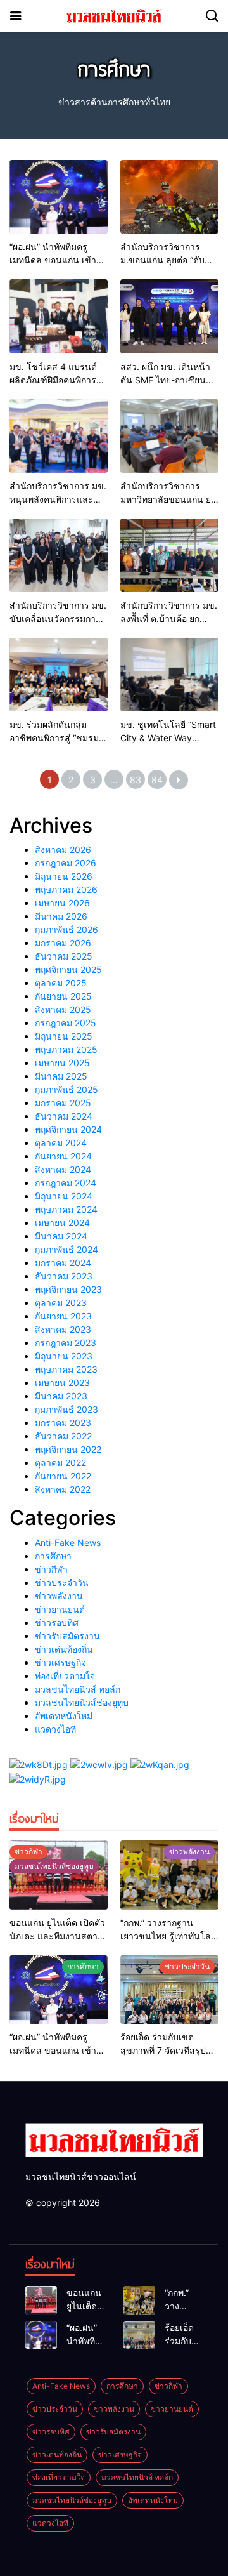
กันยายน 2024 (63, 1156)
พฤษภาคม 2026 (66, 889)
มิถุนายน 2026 (64, 876)
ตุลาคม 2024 (61, 1143)
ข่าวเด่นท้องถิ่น (64, 1649)
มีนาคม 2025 (61, 1076)
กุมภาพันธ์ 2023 (66, 1409)
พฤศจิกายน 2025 (68, 969)
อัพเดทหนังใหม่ (64, 1716)
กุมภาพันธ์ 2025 (66, 1089)
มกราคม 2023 (63, 1423)
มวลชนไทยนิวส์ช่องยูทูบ (82, 1702)
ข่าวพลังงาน (59, 1596)
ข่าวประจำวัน (62, 1582)
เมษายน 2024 (62, 1223)
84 (157, 780)
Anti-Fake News (68, 1542)
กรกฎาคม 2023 (66, 1343)
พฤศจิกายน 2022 (68, 1449)
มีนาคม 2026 (61, 916)
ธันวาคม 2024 (64, 1116)
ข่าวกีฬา (51, 1569)
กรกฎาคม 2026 (66, 863)
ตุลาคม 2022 (60, 1463)
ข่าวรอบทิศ (57, 1622)
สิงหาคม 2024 (63, 1169)
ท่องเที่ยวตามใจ (65, 1676)
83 (136, 780)
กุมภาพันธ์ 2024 (66, 1249)
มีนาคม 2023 (61, 1396)
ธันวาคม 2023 (64, 1276)
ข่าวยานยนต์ (60, 1609)
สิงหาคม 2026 (63, 849)
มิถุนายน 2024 (64, 1196)
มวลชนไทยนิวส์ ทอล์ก (78, 1689)
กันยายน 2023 (63, 1316)
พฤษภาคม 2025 (66, 1049)
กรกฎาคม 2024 (66, 1183)
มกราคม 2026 (63, 943)
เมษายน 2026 (62, 903)
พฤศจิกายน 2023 (68, 1289)
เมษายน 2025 (62, 1063)
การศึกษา (53, 1556)
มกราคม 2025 (63, 1103)
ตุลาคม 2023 (61, 1303)
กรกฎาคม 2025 (66, 1023)
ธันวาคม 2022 (63, 1436)
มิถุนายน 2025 (64, 1036)
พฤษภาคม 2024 (66, 1209)
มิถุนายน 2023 (64, 1356)
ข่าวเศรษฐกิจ (60, 1662)
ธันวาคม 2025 (64, 956)
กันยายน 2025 (63, 996)
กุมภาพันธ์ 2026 (66, 929)
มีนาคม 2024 (61, 1236)
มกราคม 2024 (63, 1263)
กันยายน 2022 (63, 1476)
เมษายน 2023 (62, 1383)
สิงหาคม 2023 (63, 1329)
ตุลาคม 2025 (61, 983)
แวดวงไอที (55, 1729)
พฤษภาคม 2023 (66, 1369)
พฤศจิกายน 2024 (68, 1129)
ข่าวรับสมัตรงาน (67, 1636)
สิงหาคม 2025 (63, 1009)
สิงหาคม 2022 (63, 1489)
